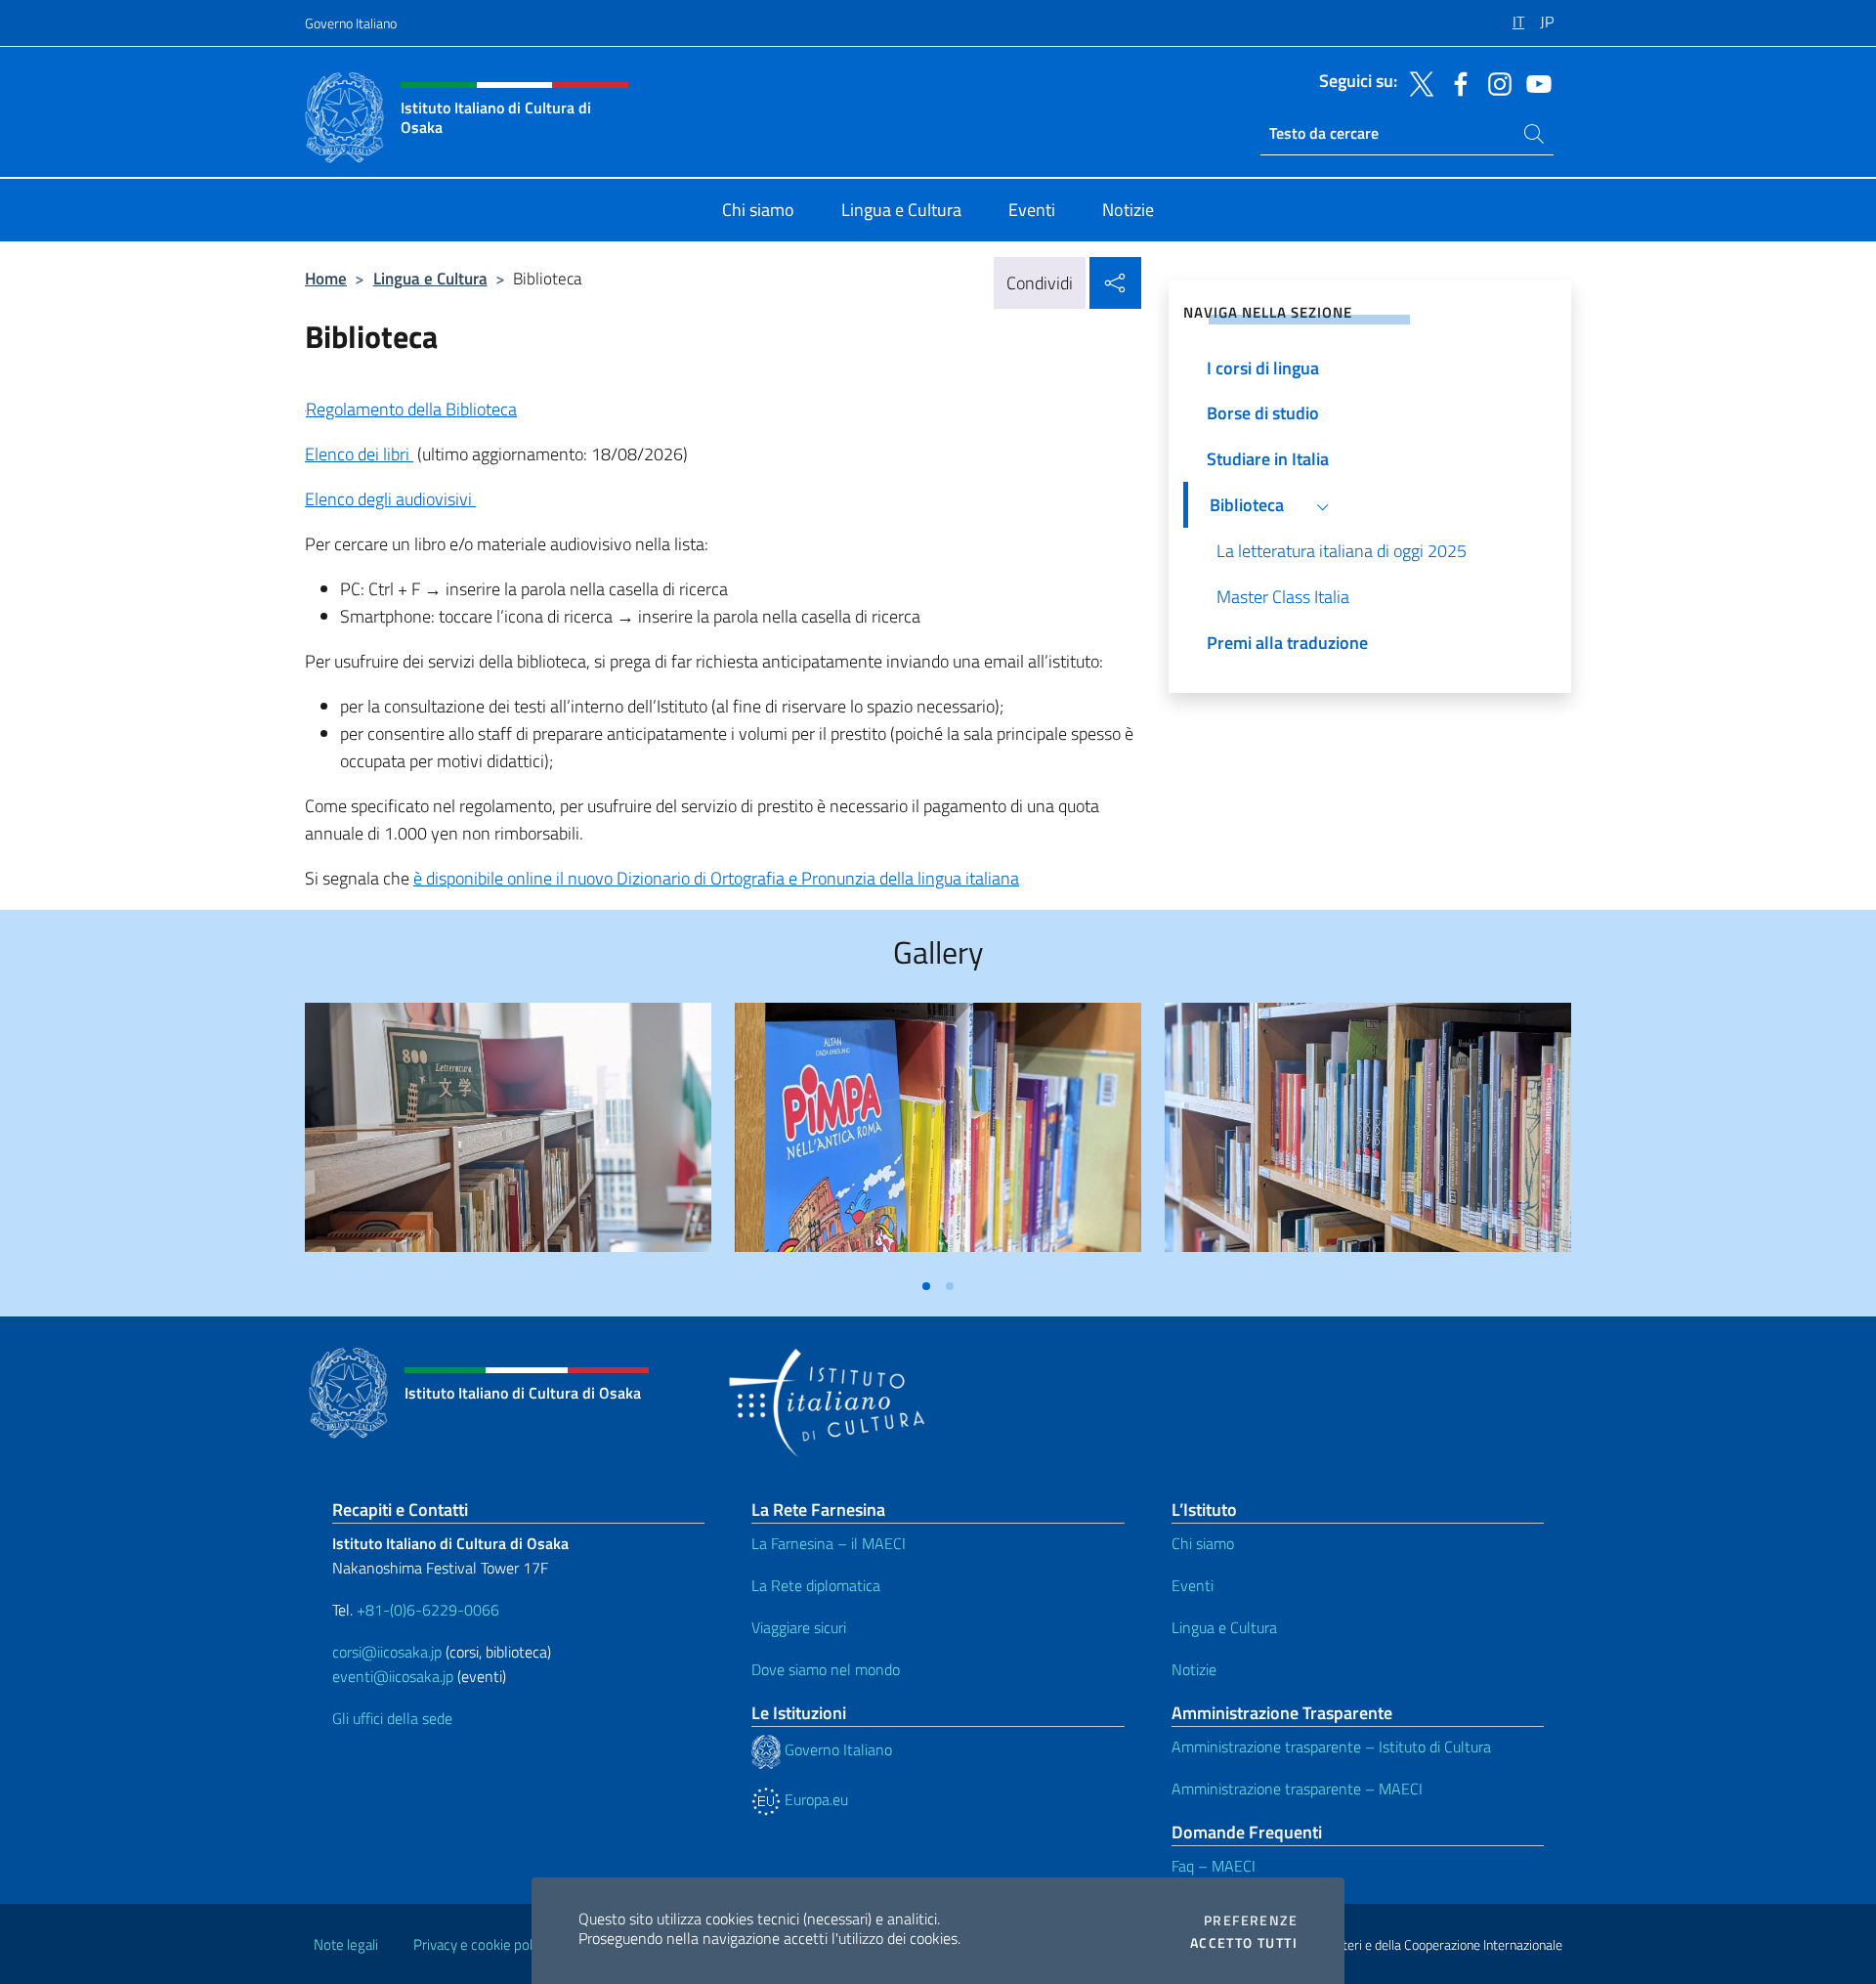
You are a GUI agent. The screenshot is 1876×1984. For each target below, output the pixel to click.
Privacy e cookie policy (481, 1944)
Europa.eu (814, 1799)
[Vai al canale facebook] (1456, 82)
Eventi (1193, 1585)
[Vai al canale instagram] (1495, 82)
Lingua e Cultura (430, 278)
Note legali (346, 1944)
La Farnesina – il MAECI (829, 1543)
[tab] (926, 1286)
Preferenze (1251, 1920)
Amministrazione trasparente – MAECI (1297, 1789)
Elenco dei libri (359, 454)
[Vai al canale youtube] (1534, 82)
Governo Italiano (351, 23)
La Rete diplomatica (816, 1585)
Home (326, 278)
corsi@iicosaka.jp (387, 1652)
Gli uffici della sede (392, 1718)
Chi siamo (1203, 1543)
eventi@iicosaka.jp (393, 1676)
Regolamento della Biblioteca (411, 409)
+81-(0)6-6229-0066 (430, 1610)
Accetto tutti (1244, 1943)
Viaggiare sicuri (799, 1627)
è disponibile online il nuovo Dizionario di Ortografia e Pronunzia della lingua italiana (716, 878)
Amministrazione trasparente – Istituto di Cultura (1331, 1747)
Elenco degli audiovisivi (390, 499)
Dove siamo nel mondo (826, 1669)
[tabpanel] (508, 1135)
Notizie (1194, 1669)
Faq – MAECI (1214, 1866)
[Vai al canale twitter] (1417, 82)
